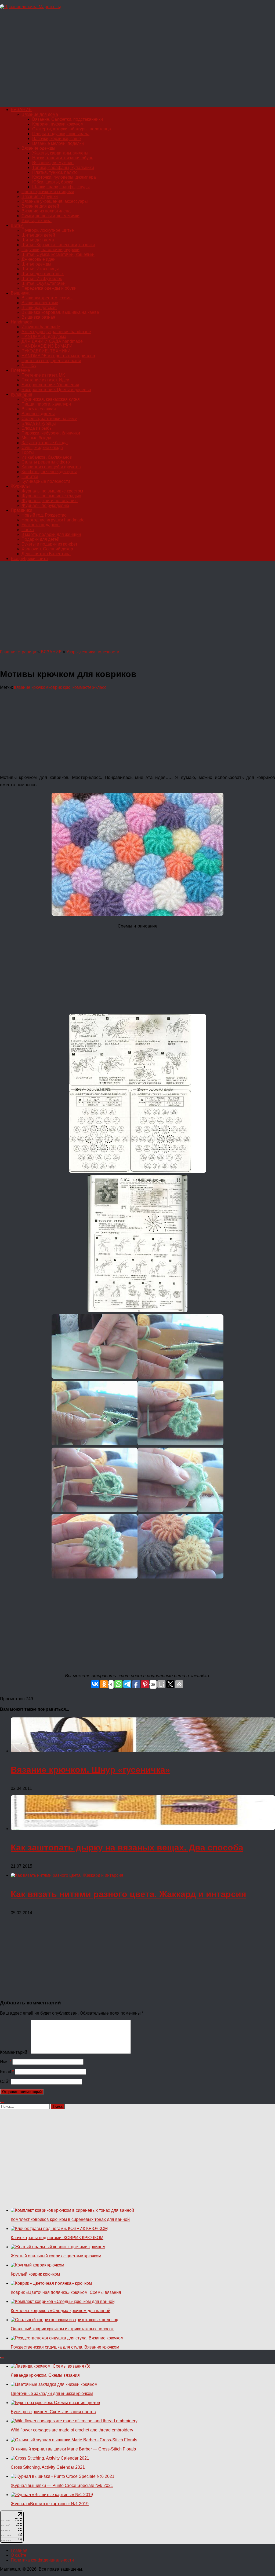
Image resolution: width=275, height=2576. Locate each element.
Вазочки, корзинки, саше (57, 139)
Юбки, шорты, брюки (53, 182)
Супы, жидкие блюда (42, 448)
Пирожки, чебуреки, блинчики (51, 433)
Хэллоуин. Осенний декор (47, 549)
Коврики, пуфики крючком (58, 124)
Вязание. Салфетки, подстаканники (68, 119)
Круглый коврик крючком (35, 2274)
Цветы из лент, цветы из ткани (51, 361)
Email (7, 2072)
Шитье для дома (38, 240)
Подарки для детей (40, 539)
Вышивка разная (38, 317)
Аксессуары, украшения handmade (56, 332)
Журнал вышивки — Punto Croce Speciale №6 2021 (62, 2485)
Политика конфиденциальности (42, 2560)
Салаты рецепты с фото (46, 462)
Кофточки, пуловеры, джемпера (64, 177)
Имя (6, 2062)
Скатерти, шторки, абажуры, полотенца (72, 129)
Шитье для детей (38, 235)
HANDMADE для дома (44, 336)
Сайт (5, 2082)
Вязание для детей (40, 206)
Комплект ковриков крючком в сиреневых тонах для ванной (70, 2219)
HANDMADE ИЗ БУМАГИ (47, 346)
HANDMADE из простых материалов (58, 356)
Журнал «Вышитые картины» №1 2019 (50, 2504)
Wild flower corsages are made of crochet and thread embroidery (72, 2430)
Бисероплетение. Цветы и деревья (56, 390)
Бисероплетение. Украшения (50, 385)
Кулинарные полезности (46, 481)
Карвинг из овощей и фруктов (51, 467)
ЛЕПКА (29, 365)
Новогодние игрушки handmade (53, 520)
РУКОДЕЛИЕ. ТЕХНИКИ (46, 351)
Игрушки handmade (41, 327)
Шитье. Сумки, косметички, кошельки (58, 254)
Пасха (28, 530)
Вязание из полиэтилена (46, 211)
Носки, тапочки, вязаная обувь (63, 158)
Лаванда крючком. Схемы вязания (45, 2375)
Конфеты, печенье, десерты (49, 472)
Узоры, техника (37, 221)
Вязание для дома (40, 114)
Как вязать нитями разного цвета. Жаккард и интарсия (129, 1894)
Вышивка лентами (40, 303)
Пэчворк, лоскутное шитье (48, 230)
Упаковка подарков (41, 525)
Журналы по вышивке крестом (52, 491)
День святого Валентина (46, 554)
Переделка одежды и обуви (49, 288)
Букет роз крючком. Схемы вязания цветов (53, 2412)
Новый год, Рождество (44, 515)
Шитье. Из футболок (42, 279)
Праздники (21, 510)
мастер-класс (93, 687)
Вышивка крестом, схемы (47, 298)
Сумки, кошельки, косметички (50, 216)
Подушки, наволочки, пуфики (50, 250)
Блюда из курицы (39, 423)
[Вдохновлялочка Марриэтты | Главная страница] (30, 7)
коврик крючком (64, 687)
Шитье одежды (36, 264)
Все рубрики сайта (29, 559)
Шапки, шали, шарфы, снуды (61, 187)
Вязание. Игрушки (40, 196)
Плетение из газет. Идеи (45, 380)
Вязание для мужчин (53, 163)
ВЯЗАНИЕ (21, 110)
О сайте (19, 2555)
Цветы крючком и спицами (48, 192)
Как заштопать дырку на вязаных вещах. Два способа (127, 1848)
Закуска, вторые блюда (45, 443)
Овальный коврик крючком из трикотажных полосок (62, 2329)
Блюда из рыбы (37, 428)
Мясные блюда (36, 438)
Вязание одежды (38, 148)
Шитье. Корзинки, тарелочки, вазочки (58, 245)
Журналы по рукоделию (45, 505)
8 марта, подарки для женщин (51, 534)
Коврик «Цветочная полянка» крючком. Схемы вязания (66, 2292)
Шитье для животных (43, 274)
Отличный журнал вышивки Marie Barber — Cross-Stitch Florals (73, 2449)
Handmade (21, 322)
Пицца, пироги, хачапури (46, 404)
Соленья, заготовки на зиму (49, 419)
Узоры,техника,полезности (93, 652)
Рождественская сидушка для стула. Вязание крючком (65, 2347)
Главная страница (18, 652)
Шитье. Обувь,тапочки (44, 283)
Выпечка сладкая (39, 409)
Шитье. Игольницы (40, 269)
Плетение (20, 370)
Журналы (20, 486)
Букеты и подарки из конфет (49, 544)
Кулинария (21, 394)
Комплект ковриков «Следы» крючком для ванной (61, 2311)
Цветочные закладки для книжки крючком (52, 2393)
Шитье (17, 225)
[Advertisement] (137, 61)
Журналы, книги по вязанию (50, 501)
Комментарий (15, 2052)
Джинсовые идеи (39, 259)
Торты (28, 452)
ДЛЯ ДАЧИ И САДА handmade (52, 341)
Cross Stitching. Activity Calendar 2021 (48, 2467)
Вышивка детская (39, 308)
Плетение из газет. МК (43, 375)
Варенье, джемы (38, 414)
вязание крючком (31, 687)
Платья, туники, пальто (55, 172)
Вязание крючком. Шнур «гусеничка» (90, 1770)
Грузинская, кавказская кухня (51, 399)
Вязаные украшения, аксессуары (55, 201)
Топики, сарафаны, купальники (63, 168)
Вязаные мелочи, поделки (58, 143)
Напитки (30, 476)
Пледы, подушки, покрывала (61, 134)
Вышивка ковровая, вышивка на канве (60, 312)
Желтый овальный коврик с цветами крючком (56, 2256)
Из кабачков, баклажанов (47, 457)
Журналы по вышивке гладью (51, 496)
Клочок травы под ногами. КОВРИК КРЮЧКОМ (57, 2238)
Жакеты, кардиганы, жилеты (60, 153)
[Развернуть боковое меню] (2, 2103)
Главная (19, 2550)
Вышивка (20, 293)
